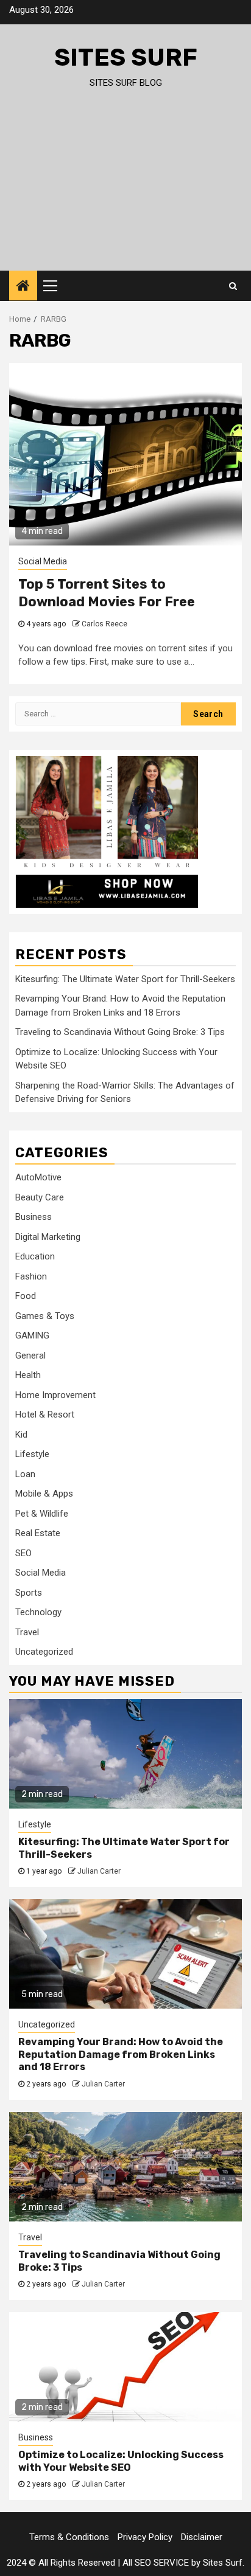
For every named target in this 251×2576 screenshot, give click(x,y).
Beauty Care (40, 1197)
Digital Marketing (48, 1237)
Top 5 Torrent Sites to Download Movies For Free (107, 593)
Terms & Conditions (69, 2537)
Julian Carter (99, 1871)
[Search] (233, 286)
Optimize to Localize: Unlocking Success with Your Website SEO (121, 2461)
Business (34, 1217)
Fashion (31, 1276)
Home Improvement (55, 1395)
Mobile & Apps (44, 1494)
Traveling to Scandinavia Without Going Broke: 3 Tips (120, 1032)
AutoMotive (38, 1177)
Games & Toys (45, 1316)
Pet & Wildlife (42, 1514)
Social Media (43, 561)
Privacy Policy (145, 2537)
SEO (23, 1553)
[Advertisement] (125, 191)
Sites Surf (126, 57)
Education (35, 1256)
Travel (27, 1632)
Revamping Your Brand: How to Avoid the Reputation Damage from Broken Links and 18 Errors (121, 2055)
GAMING (32, 1335)
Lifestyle (32, 1454)
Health (28, 1375)
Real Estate (38, 1533)
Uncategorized (44, 1652)
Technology (38, 1612)
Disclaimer (202, 2537)
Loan (25, 1474)
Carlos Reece (104, 624)
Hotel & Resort (45, 1414)
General (30, 1356)
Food (26, 1296)
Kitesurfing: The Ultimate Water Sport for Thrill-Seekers (125, 979)
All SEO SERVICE (156, 2563)
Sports (29, 1593)
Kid (21, 1435)
